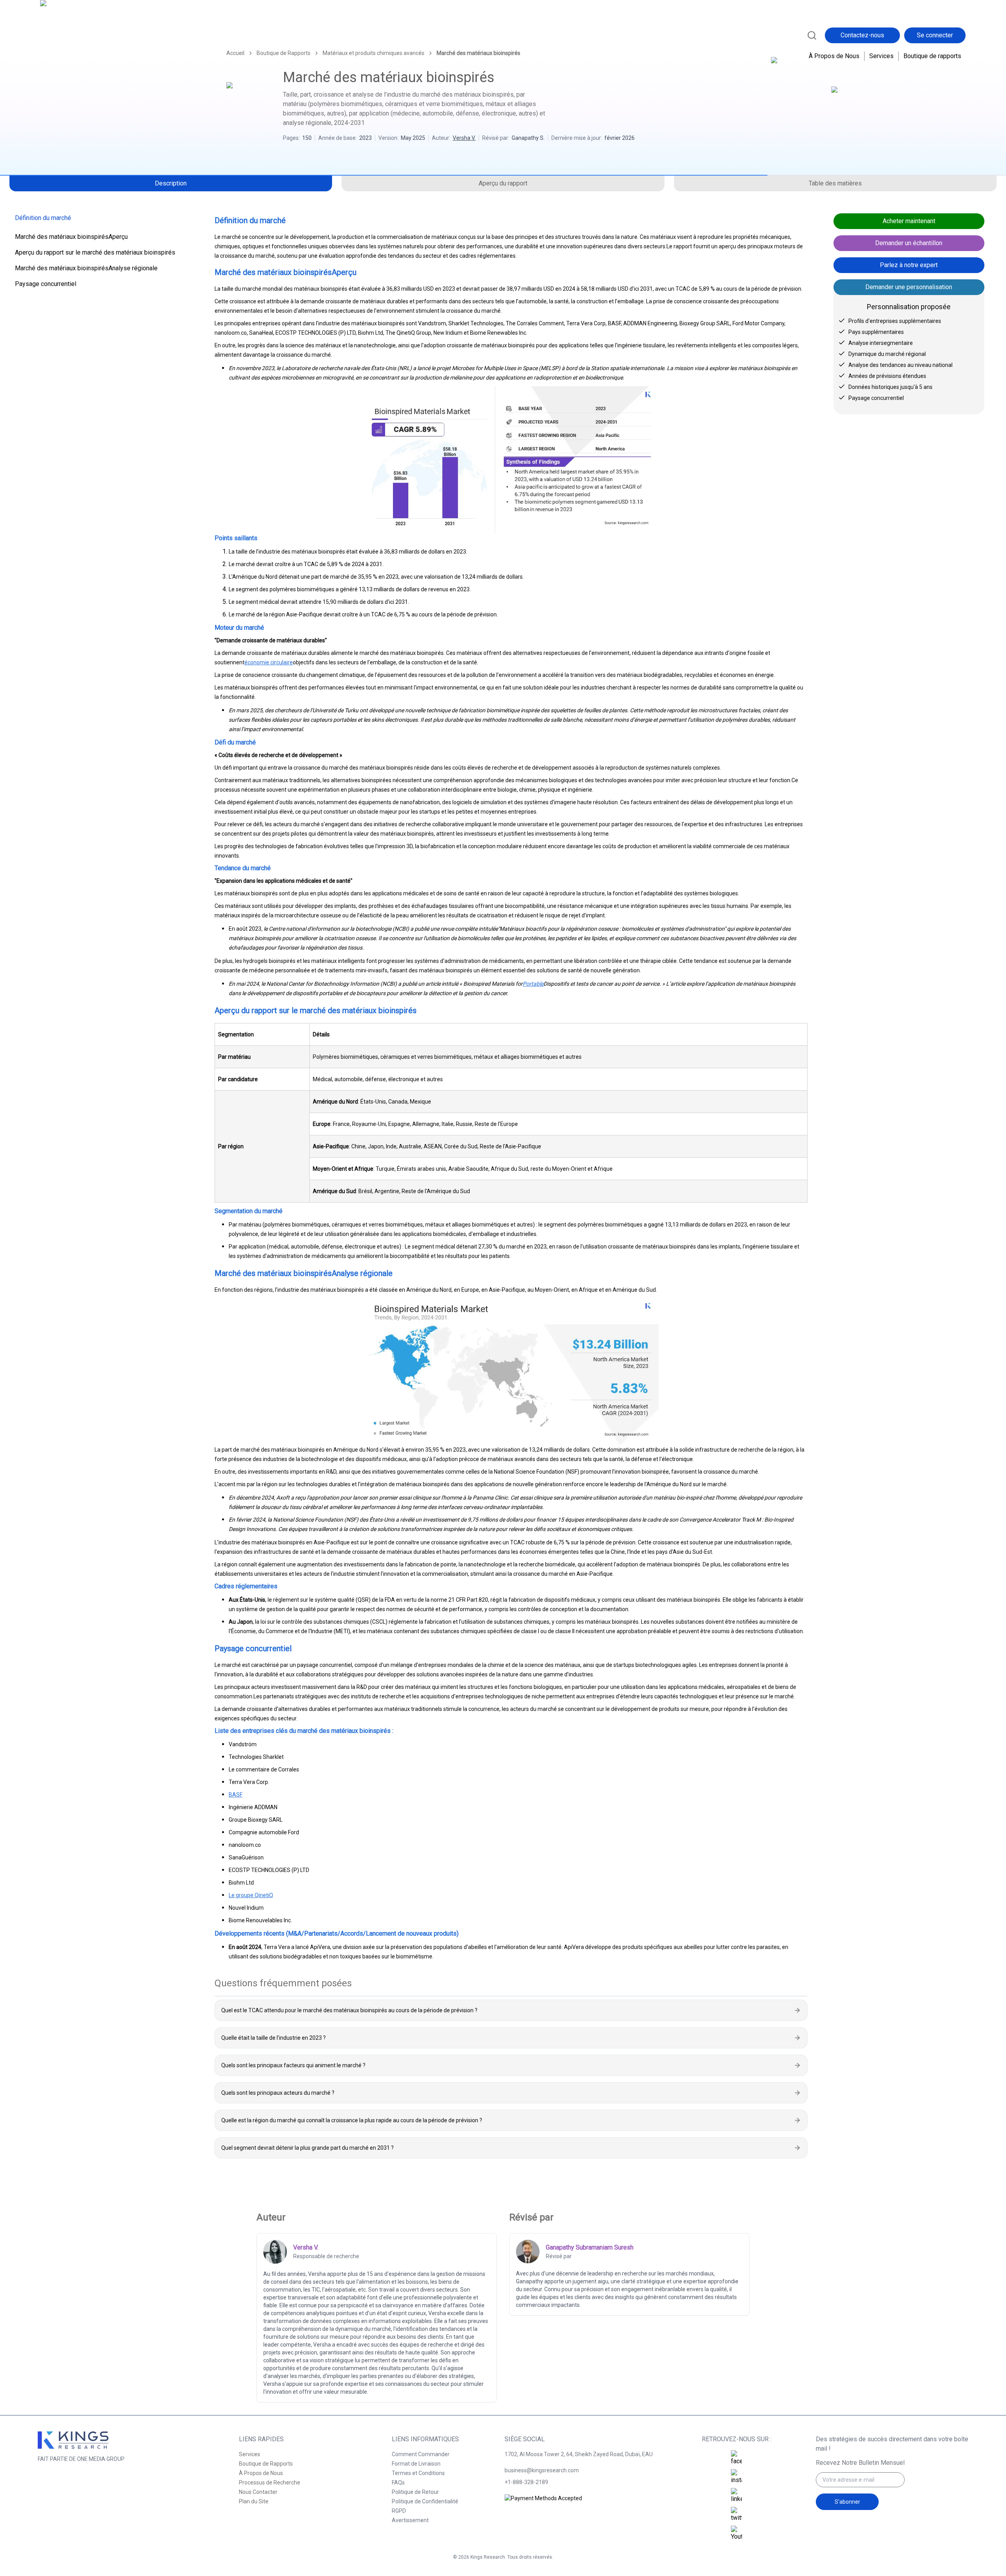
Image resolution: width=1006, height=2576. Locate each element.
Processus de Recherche (270, 2482)
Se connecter (935, 35)
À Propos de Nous (834, 56)
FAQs (398, 2482)
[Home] (74, 34)
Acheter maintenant (909, 221)
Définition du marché (43, 218)
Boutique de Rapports (266, 2464)
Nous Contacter (258, 2492)
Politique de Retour (415, 2492)
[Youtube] (736, 2534)
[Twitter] (736, 2515)
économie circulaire (269, 662)
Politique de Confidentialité (425, 2501)
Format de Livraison (416, 2464)
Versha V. (464, 138)
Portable (533, 984)
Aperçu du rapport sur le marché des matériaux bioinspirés (95, 252)
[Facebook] (736, 2458)
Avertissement (410, 2520)
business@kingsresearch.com (542, 2470)
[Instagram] (736, 2477)
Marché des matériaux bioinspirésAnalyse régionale (86, 268)
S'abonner (847, 2502)
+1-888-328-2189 (526, 2482)
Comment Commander (421, 2454)
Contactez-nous (862, 35)
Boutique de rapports (932, 56)
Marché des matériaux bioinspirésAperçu (71, 237)
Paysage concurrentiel (46, 284)
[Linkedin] (736, 2496)
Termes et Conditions (418, 2473)
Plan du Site (254, 2501)
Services (881, 56)
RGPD (399, 2511)
